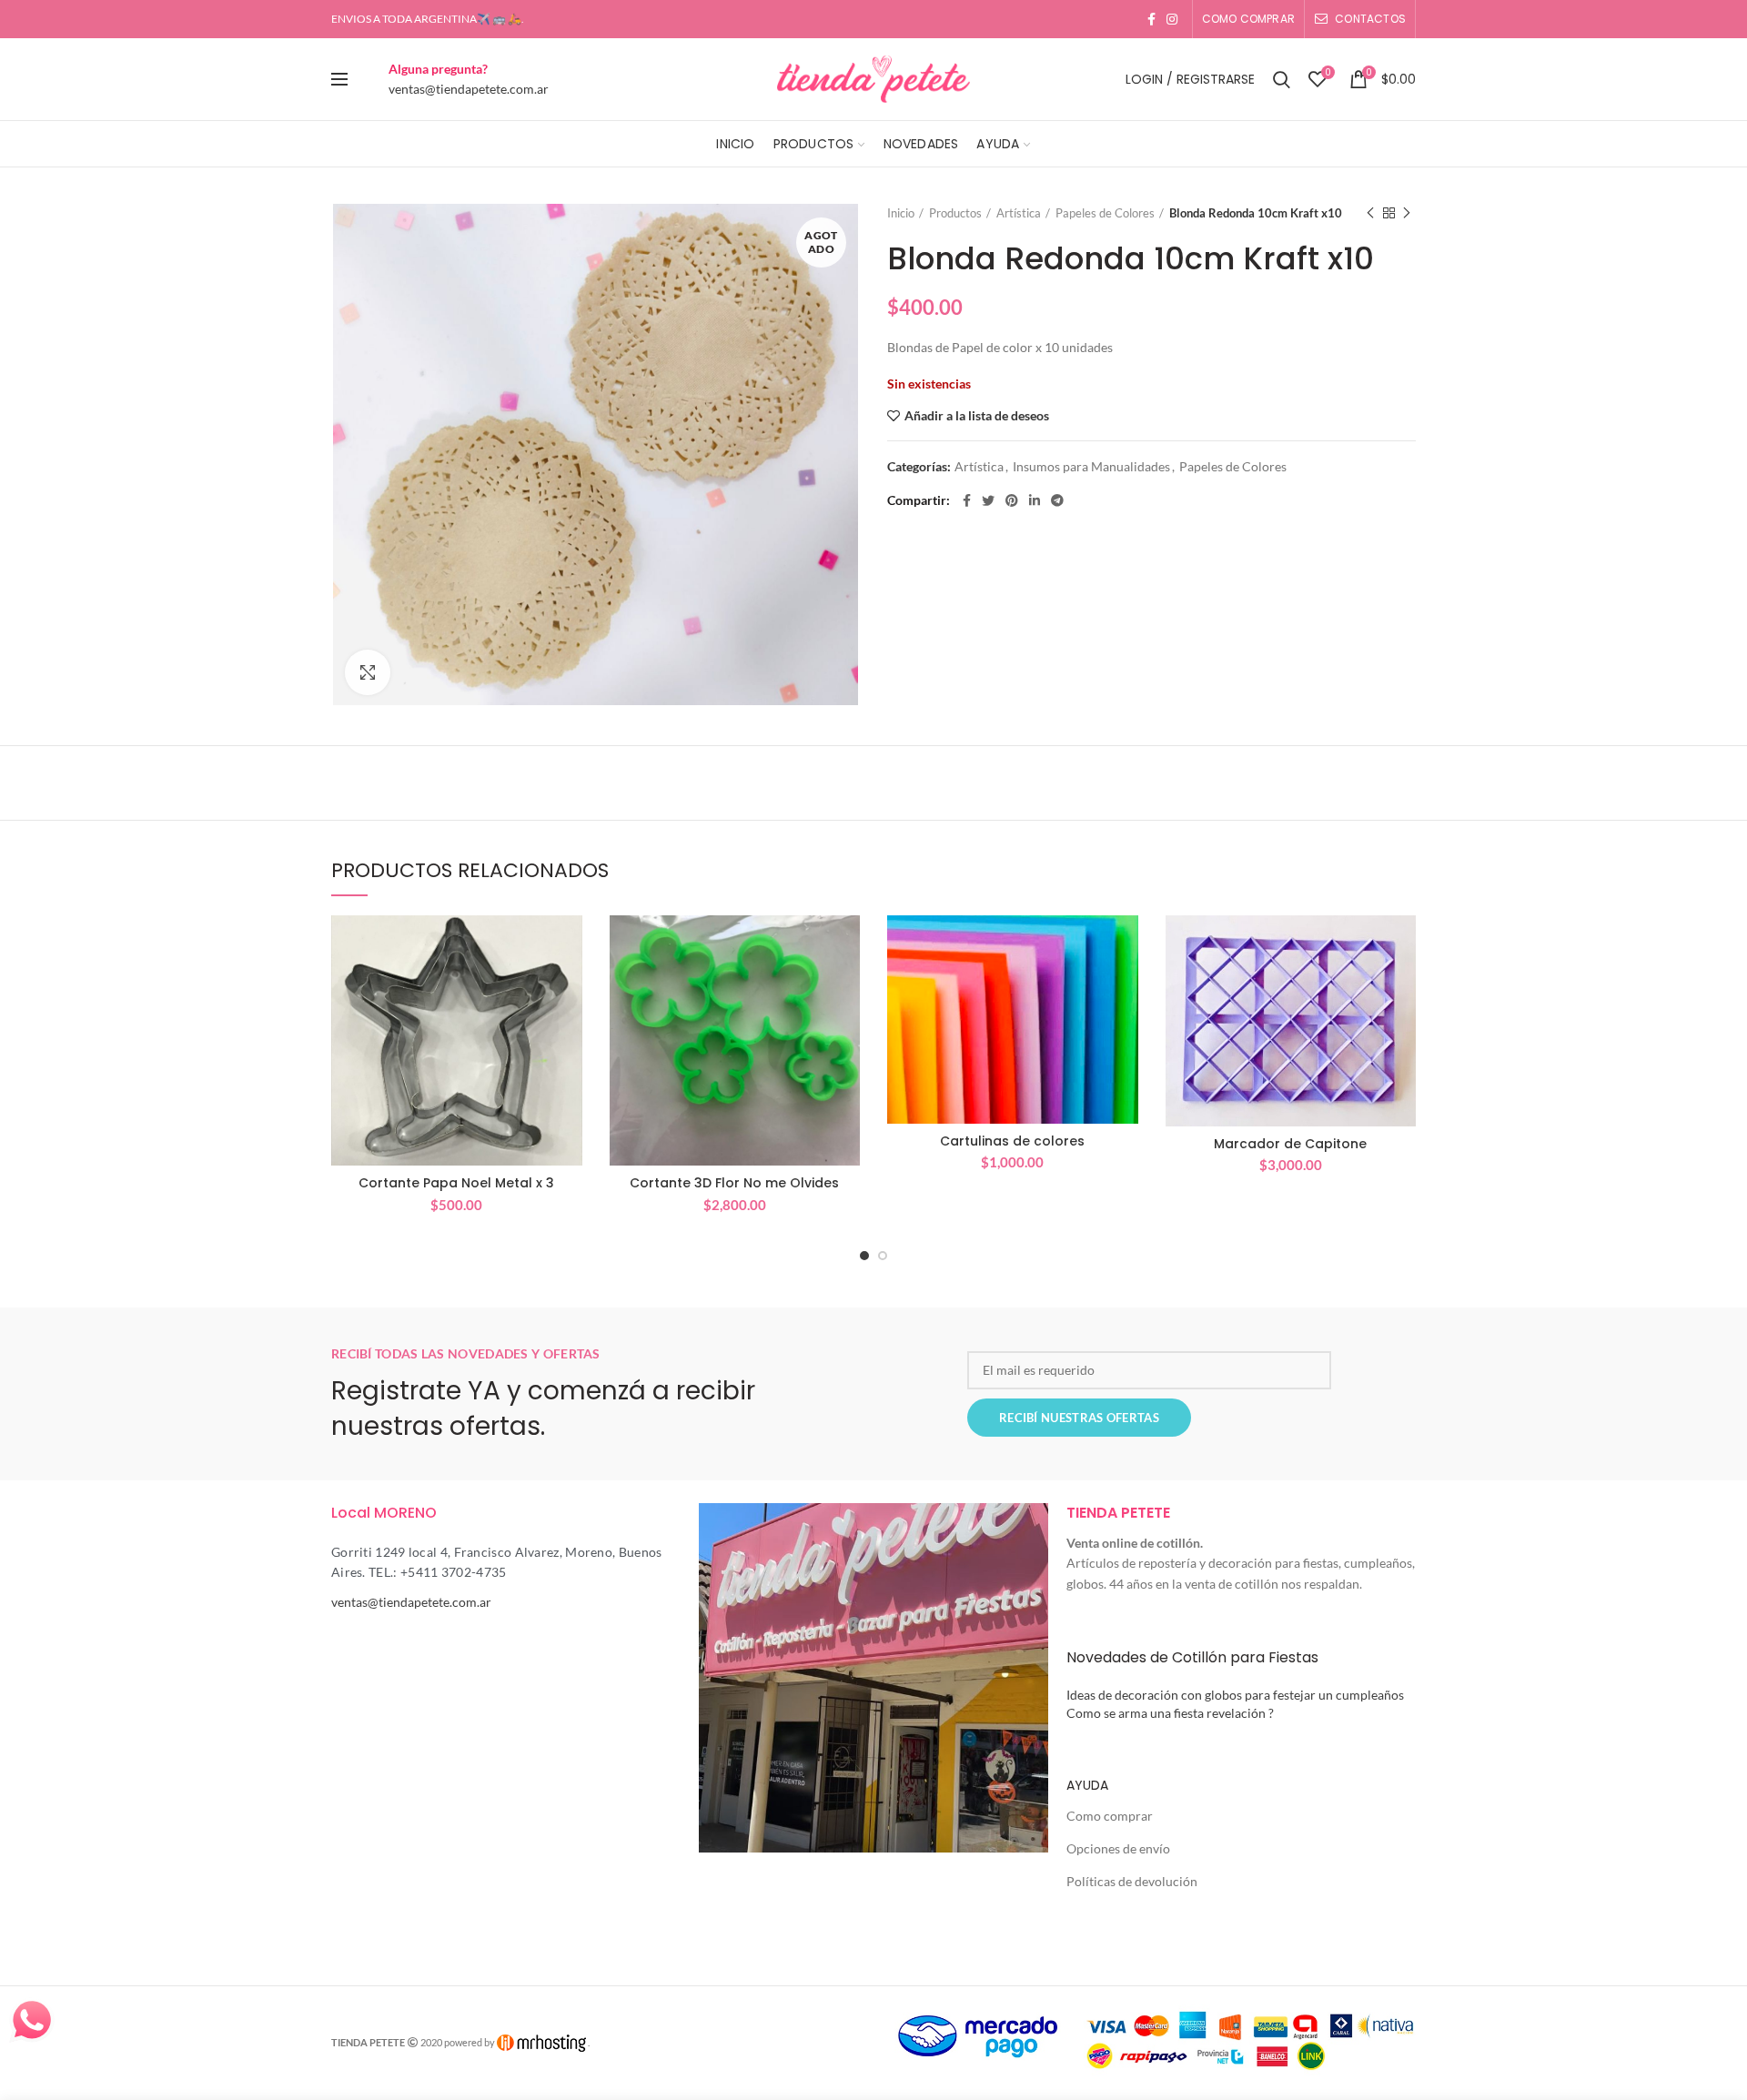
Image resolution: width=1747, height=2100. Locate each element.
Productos (955, 213)
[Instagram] (1172, 19)
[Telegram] (1057, 500)
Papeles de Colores (1105, 213)
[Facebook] (1151, 19)
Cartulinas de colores (1012, 1141)
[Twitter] (988, 500)
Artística (1019, 213)
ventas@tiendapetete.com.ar (469, 89)
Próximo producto (1407, 213)
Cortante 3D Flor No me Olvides (734, 1183)
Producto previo (1370, 213)
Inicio (901, 213)
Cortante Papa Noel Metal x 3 (456, 1183)
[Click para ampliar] (368, 672)
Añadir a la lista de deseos (977, 416)
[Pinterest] (1012, 500)
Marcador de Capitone (1290, 1144)
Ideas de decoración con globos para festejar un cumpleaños (1235, 1695)
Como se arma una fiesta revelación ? (1170, 1713)
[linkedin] (1035, 500)
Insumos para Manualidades (1091, 467)
